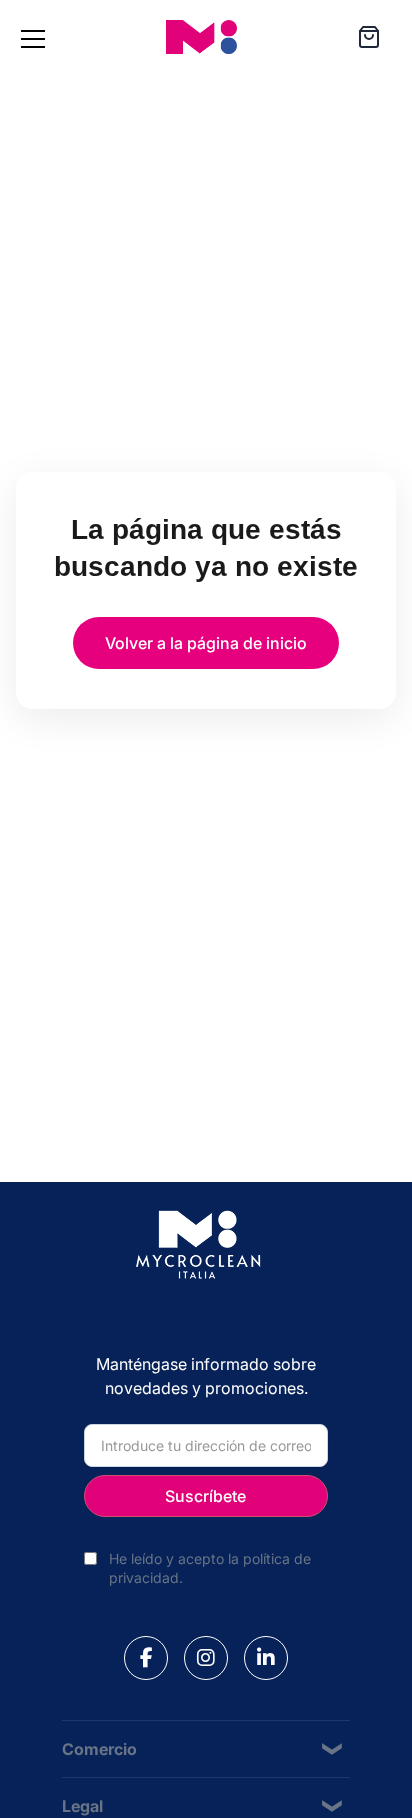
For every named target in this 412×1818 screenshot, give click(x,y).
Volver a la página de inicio (206, 643)
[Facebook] (146, 1658)
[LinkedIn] (266, 1658)
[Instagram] (206, 1658)
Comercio (99, 1749)
